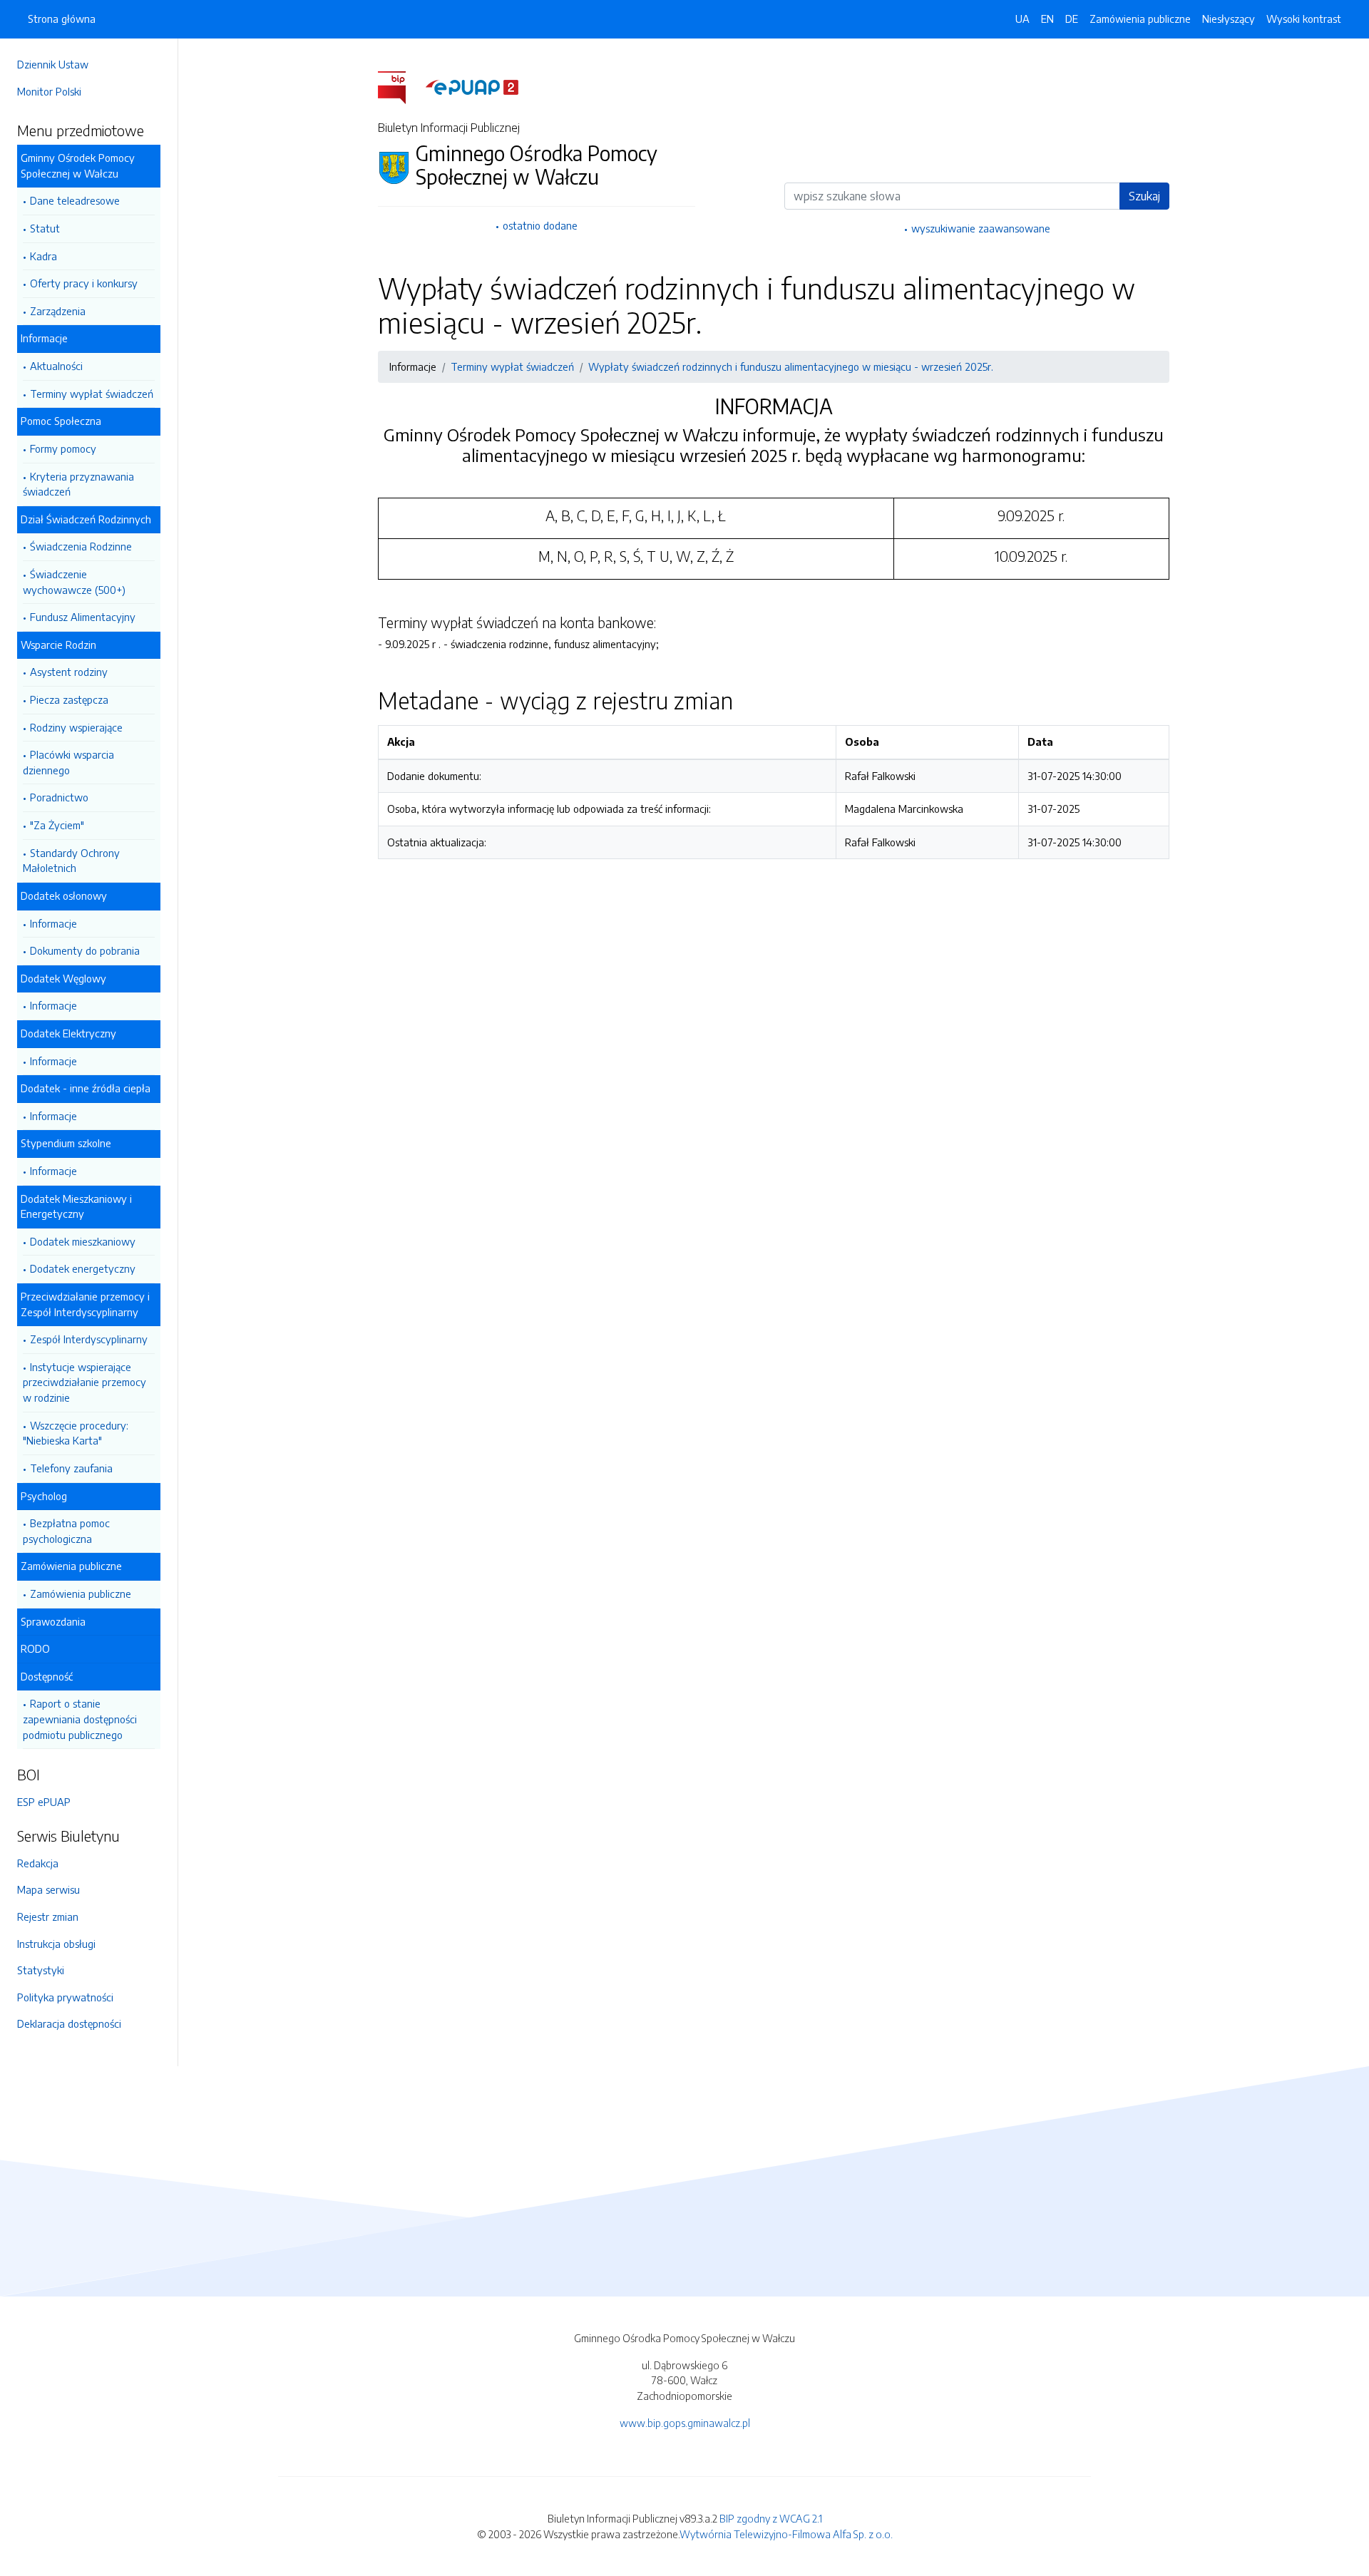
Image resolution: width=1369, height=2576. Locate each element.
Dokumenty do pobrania (85, 950)
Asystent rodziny (69, 672)
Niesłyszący (1229, 19)
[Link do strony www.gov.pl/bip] (400, 86)
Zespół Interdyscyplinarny (89, 1339)
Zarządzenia (58, 311)
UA (1022, 19)
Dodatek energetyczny (83, 1268)
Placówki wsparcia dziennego (68, 762)
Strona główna (62, 19)
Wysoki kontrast (1304, 19)
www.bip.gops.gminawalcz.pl (685, 2423)
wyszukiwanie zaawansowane (981, 228)
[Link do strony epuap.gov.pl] (472, 86)
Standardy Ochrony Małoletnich (71, 861)
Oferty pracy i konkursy (84, 283)
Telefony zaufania (71, 1468)
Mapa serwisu (48, 1889)
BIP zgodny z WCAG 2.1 (771, 2518)
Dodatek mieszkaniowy (83, 1241)
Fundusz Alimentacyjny (83, 617)
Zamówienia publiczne (81, 1594)
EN (1047, 19)
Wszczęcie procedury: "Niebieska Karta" (76, 1433)
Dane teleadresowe (75, 200)
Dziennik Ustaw (53, 64)
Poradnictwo (59, 797)
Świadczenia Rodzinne (81, 546)
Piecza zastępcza (69, 699)
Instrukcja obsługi (56, 1944)
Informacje (53, 923)
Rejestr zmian (48, 1916)
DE (1072, 19)
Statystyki (41, 1970)
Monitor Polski (49, 91)
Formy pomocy (63, 448)
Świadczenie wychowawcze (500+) (74, 582)
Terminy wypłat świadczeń (92, 394)
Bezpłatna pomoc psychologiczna (66, 1531)
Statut (45, 228)
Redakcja (38, 1863)
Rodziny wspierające (76, 727)
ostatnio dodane (540, 225)
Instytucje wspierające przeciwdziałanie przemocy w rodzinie (84, 1382)
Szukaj (1144, 196)
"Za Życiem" (57, 825)
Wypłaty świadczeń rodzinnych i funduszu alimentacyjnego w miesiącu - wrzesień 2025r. (791, 366)
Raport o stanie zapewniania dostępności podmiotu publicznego (80, 1719)
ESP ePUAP (44, 1802)
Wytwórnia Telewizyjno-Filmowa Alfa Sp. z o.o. (786, 2534)
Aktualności (56, 366)
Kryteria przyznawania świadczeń (78, 484)
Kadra (43, 256)
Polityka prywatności (65, 1997)
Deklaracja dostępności (69, 2023)
